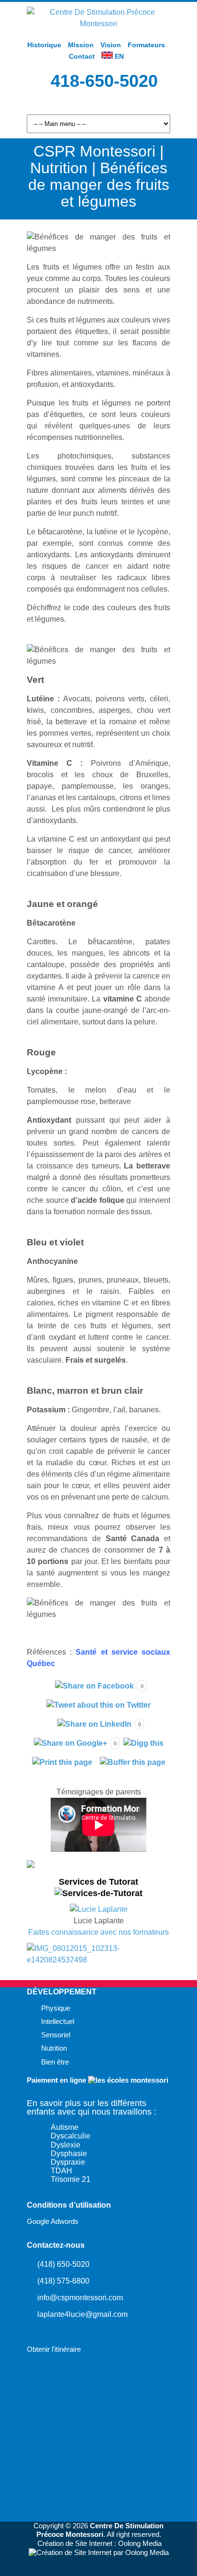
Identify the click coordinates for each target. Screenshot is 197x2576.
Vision (111, 45)
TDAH (61, 2171)
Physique (56, 2008)
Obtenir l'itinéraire (54, 2349)
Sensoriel (56, 2035)
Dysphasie (69, 2154)
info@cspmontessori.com (80, 2298)
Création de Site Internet (75, 2544)
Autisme (65, 2127)
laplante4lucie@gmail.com (82, 2314)
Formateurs (146, 45)
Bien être (55, 2062)
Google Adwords (53, 2221)
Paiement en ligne (57, 2080)
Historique (44, 45)
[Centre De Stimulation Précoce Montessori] (98, 24)
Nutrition (54, 2048)
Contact (82, 56)
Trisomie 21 (71, 2179)
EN (118, 56)
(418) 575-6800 (63, 2281)
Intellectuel (58, 2022)
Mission (81, 45)
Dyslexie (66, 2145)
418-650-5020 (104, 81)
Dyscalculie (71, 2136)
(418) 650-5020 (63, 2264)
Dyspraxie (68, 2162)
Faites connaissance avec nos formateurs (98, 1932)
